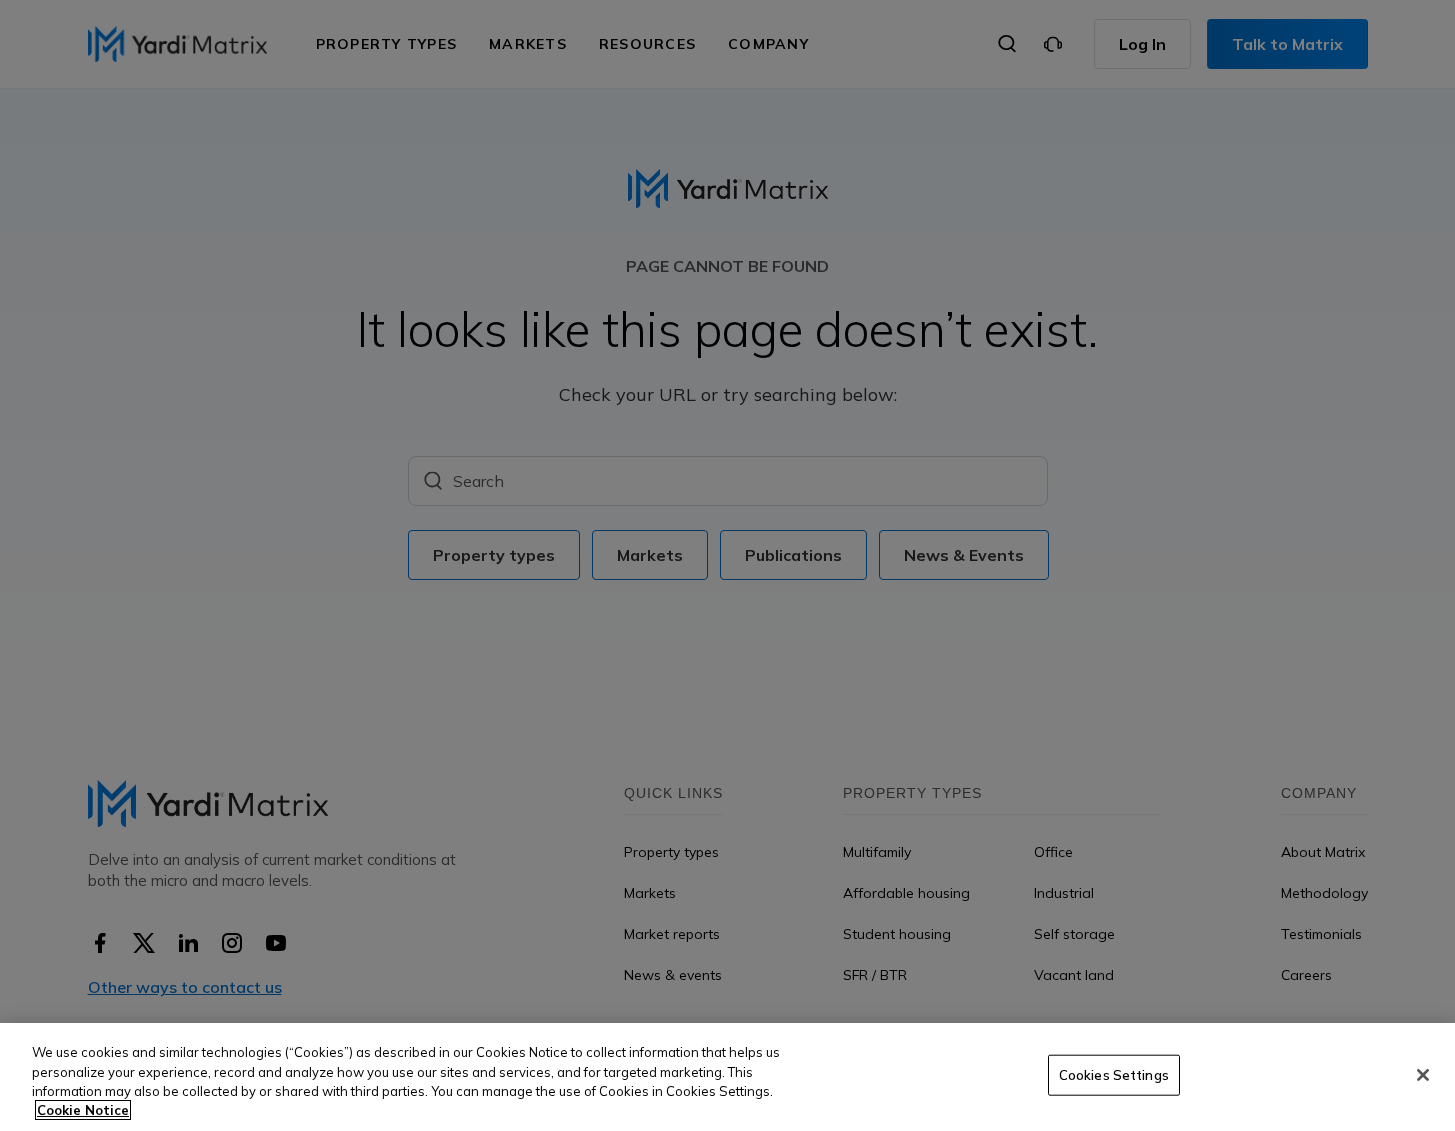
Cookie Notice (83, 1110)
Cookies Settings (1114, 1075)
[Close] (1423, 1075)
